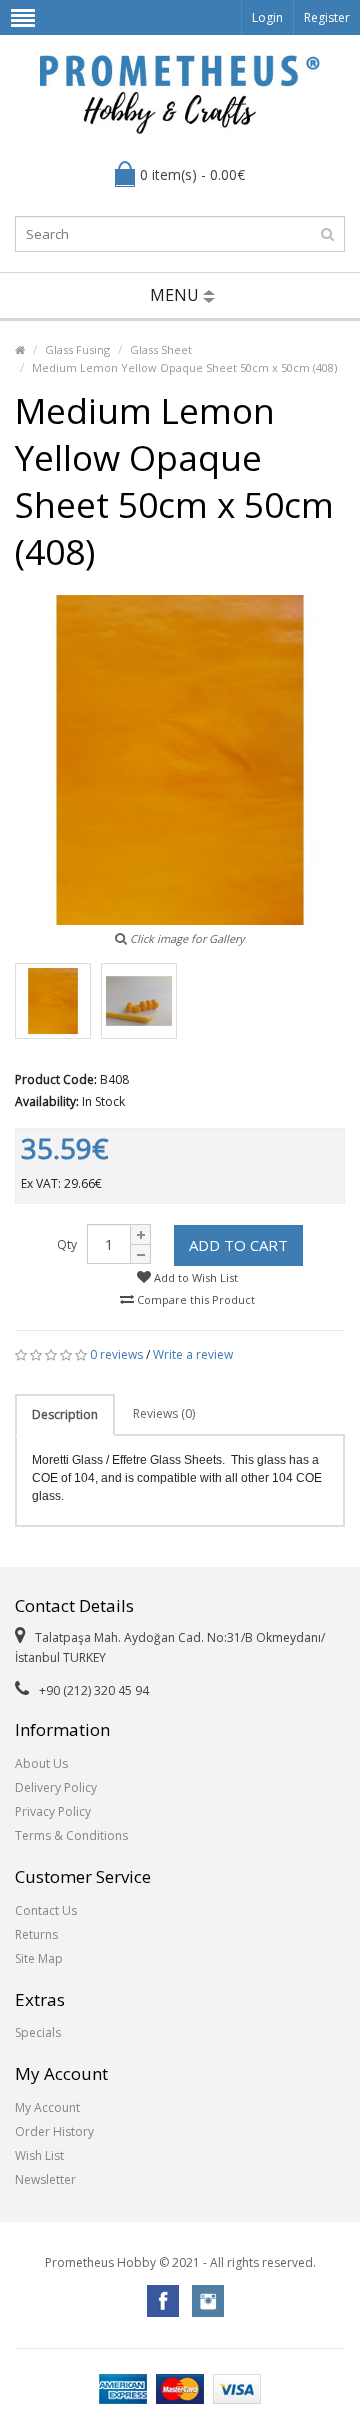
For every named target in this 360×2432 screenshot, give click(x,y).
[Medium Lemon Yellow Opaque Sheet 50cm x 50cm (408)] (53, 1001)
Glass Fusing (77, 349)
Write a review (193, 1354)
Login (267, 17)
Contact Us (46, 1910)
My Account (47, 2107)
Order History (54, 2131)
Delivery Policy (56, 1787)
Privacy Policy (53, 1811)
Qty (67, 1244)
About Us (41, 1763)
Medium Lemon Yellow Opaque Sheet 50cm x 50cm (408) (184, 367)
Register (327, 17)
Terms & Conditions (71, 1835)
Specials (38, 2032)
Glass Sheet (161, 349)
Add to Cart (238, 1245)
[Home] (20, 349)
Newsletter (45, 2179)
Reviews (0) (164, 1413)
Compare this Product (194, 1299)
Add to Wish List (194, 1277)
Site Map (39, 1958)
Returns (36, 1934)
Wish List (39, 2155)
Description (65, 1414)
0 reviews (116, 1354)
